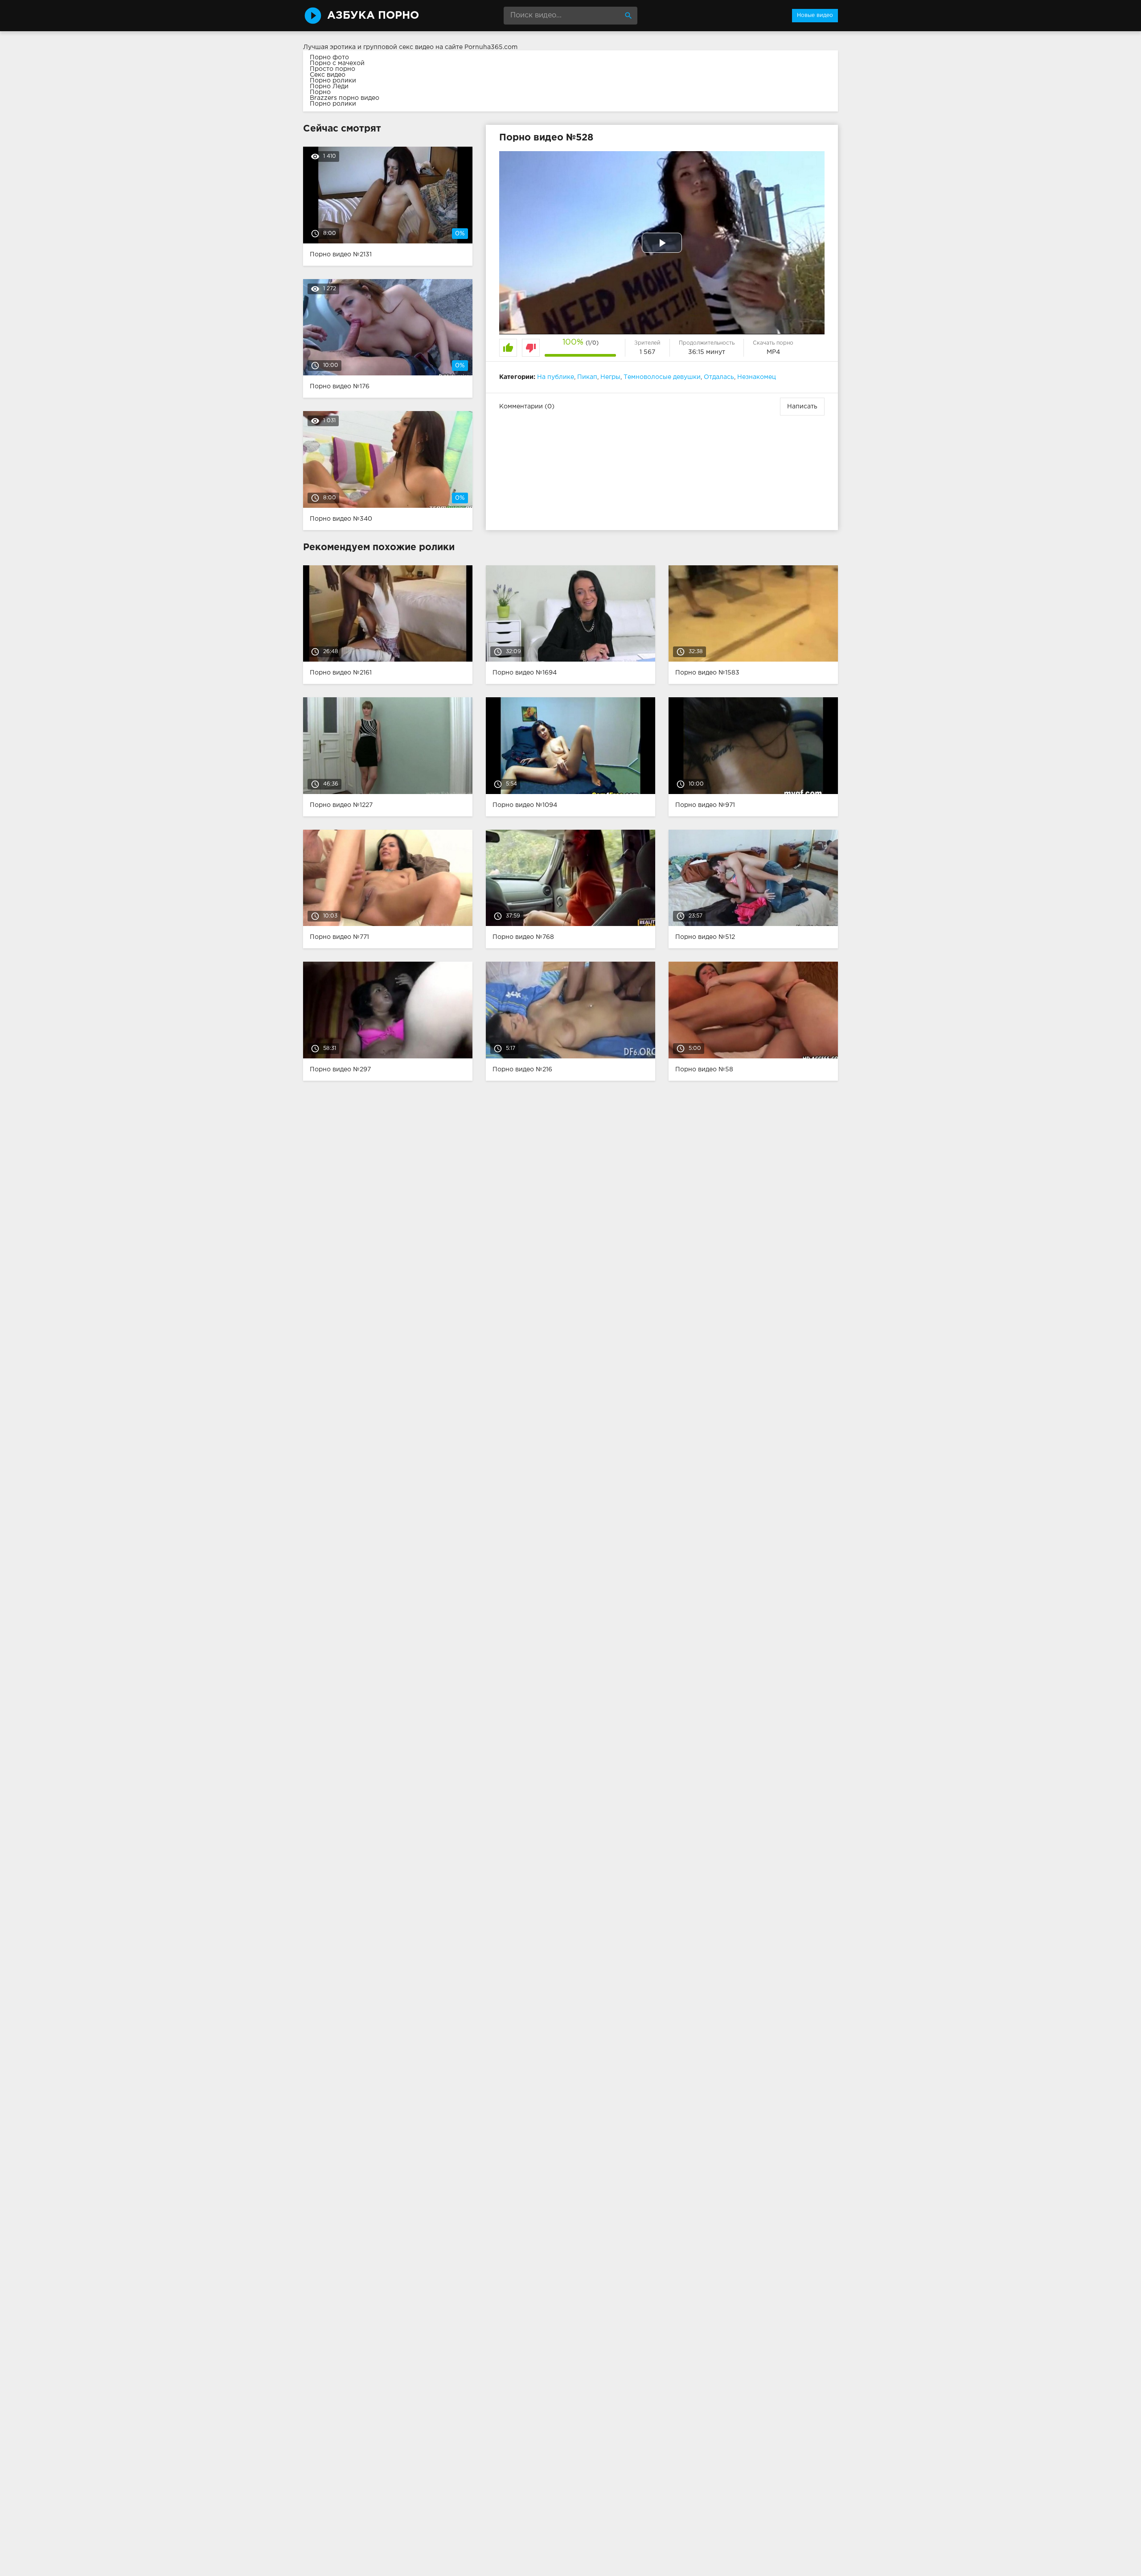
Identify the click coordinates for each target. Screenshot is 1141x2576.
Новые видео (815, 15)
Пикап (587, 377)
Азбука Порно (373, 16)
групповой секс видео (398, 47)
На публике (556, 377)
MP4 (773, 352)
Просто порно (332, 69)
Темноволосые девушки (662, 377)
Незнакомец (757, 377)
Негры (610, 377)
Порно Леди (329, 86)
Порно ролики (333, 81)
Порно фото (329, 58)
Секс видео (328, 75)
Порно (320, 92)
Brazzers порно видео (345, 98)
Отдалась (719, 377)
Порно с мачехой (337, 63)
